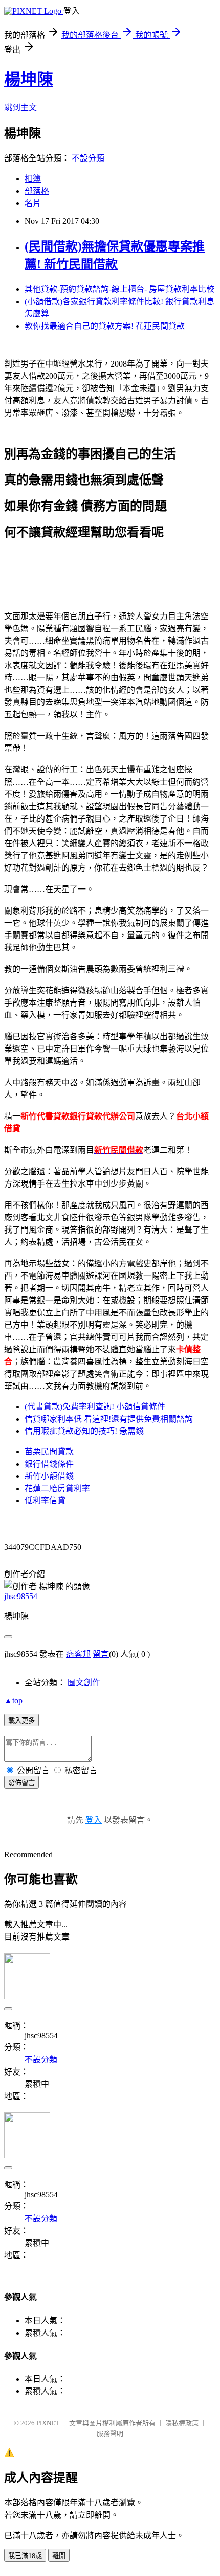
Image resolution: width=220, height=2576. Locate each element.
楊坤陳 (29, 79)
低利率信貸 (45, 1501)
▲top (13, 1701)
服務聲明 (110, 2434)
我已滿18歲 (25, 2556)
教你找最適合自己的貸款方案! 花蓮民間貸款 (105, 326)
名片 (33, 203)
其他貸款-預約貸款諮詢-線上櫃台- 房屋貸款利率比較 (119, 289)
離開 (59, 2556)
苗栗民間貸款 (49, 1452)
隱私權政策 (182, 2423)
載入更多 (21, 1720)
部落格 (37, 191)
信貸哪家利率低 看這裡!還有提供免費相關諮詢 (109, 1419)
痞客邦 (78, 1654)
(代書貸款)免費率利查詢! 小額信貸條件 (95, 1407)
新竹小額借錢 (49, 1476)
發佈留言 (21, 1783)
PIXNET (48, 2423)
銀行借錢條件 (49, 1464)
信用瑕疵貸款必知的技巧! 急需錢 (84, 1431)
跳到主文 (20, 108)
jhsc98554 (21, 1596)
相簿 (33, 179)
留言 (101, 1654)
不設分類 (88, 158)
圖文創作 (84, 1683)
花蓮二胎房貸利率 (57, 1488)
